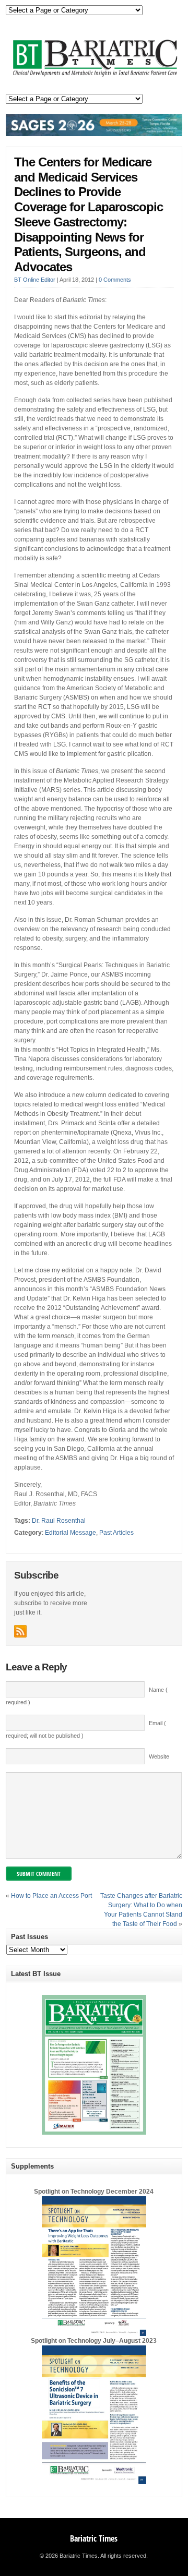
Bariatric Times (94, 2538)
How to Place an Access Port (51, 1896)
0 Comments (115, 280)
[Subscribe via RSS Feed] (20, 1631)
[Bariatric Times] (94, 76)
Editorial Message (70, 1533)
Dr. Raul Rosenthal (59, 1521)
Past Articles (116, 1533)
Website (159, 1756)
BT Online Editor (35, 280)
